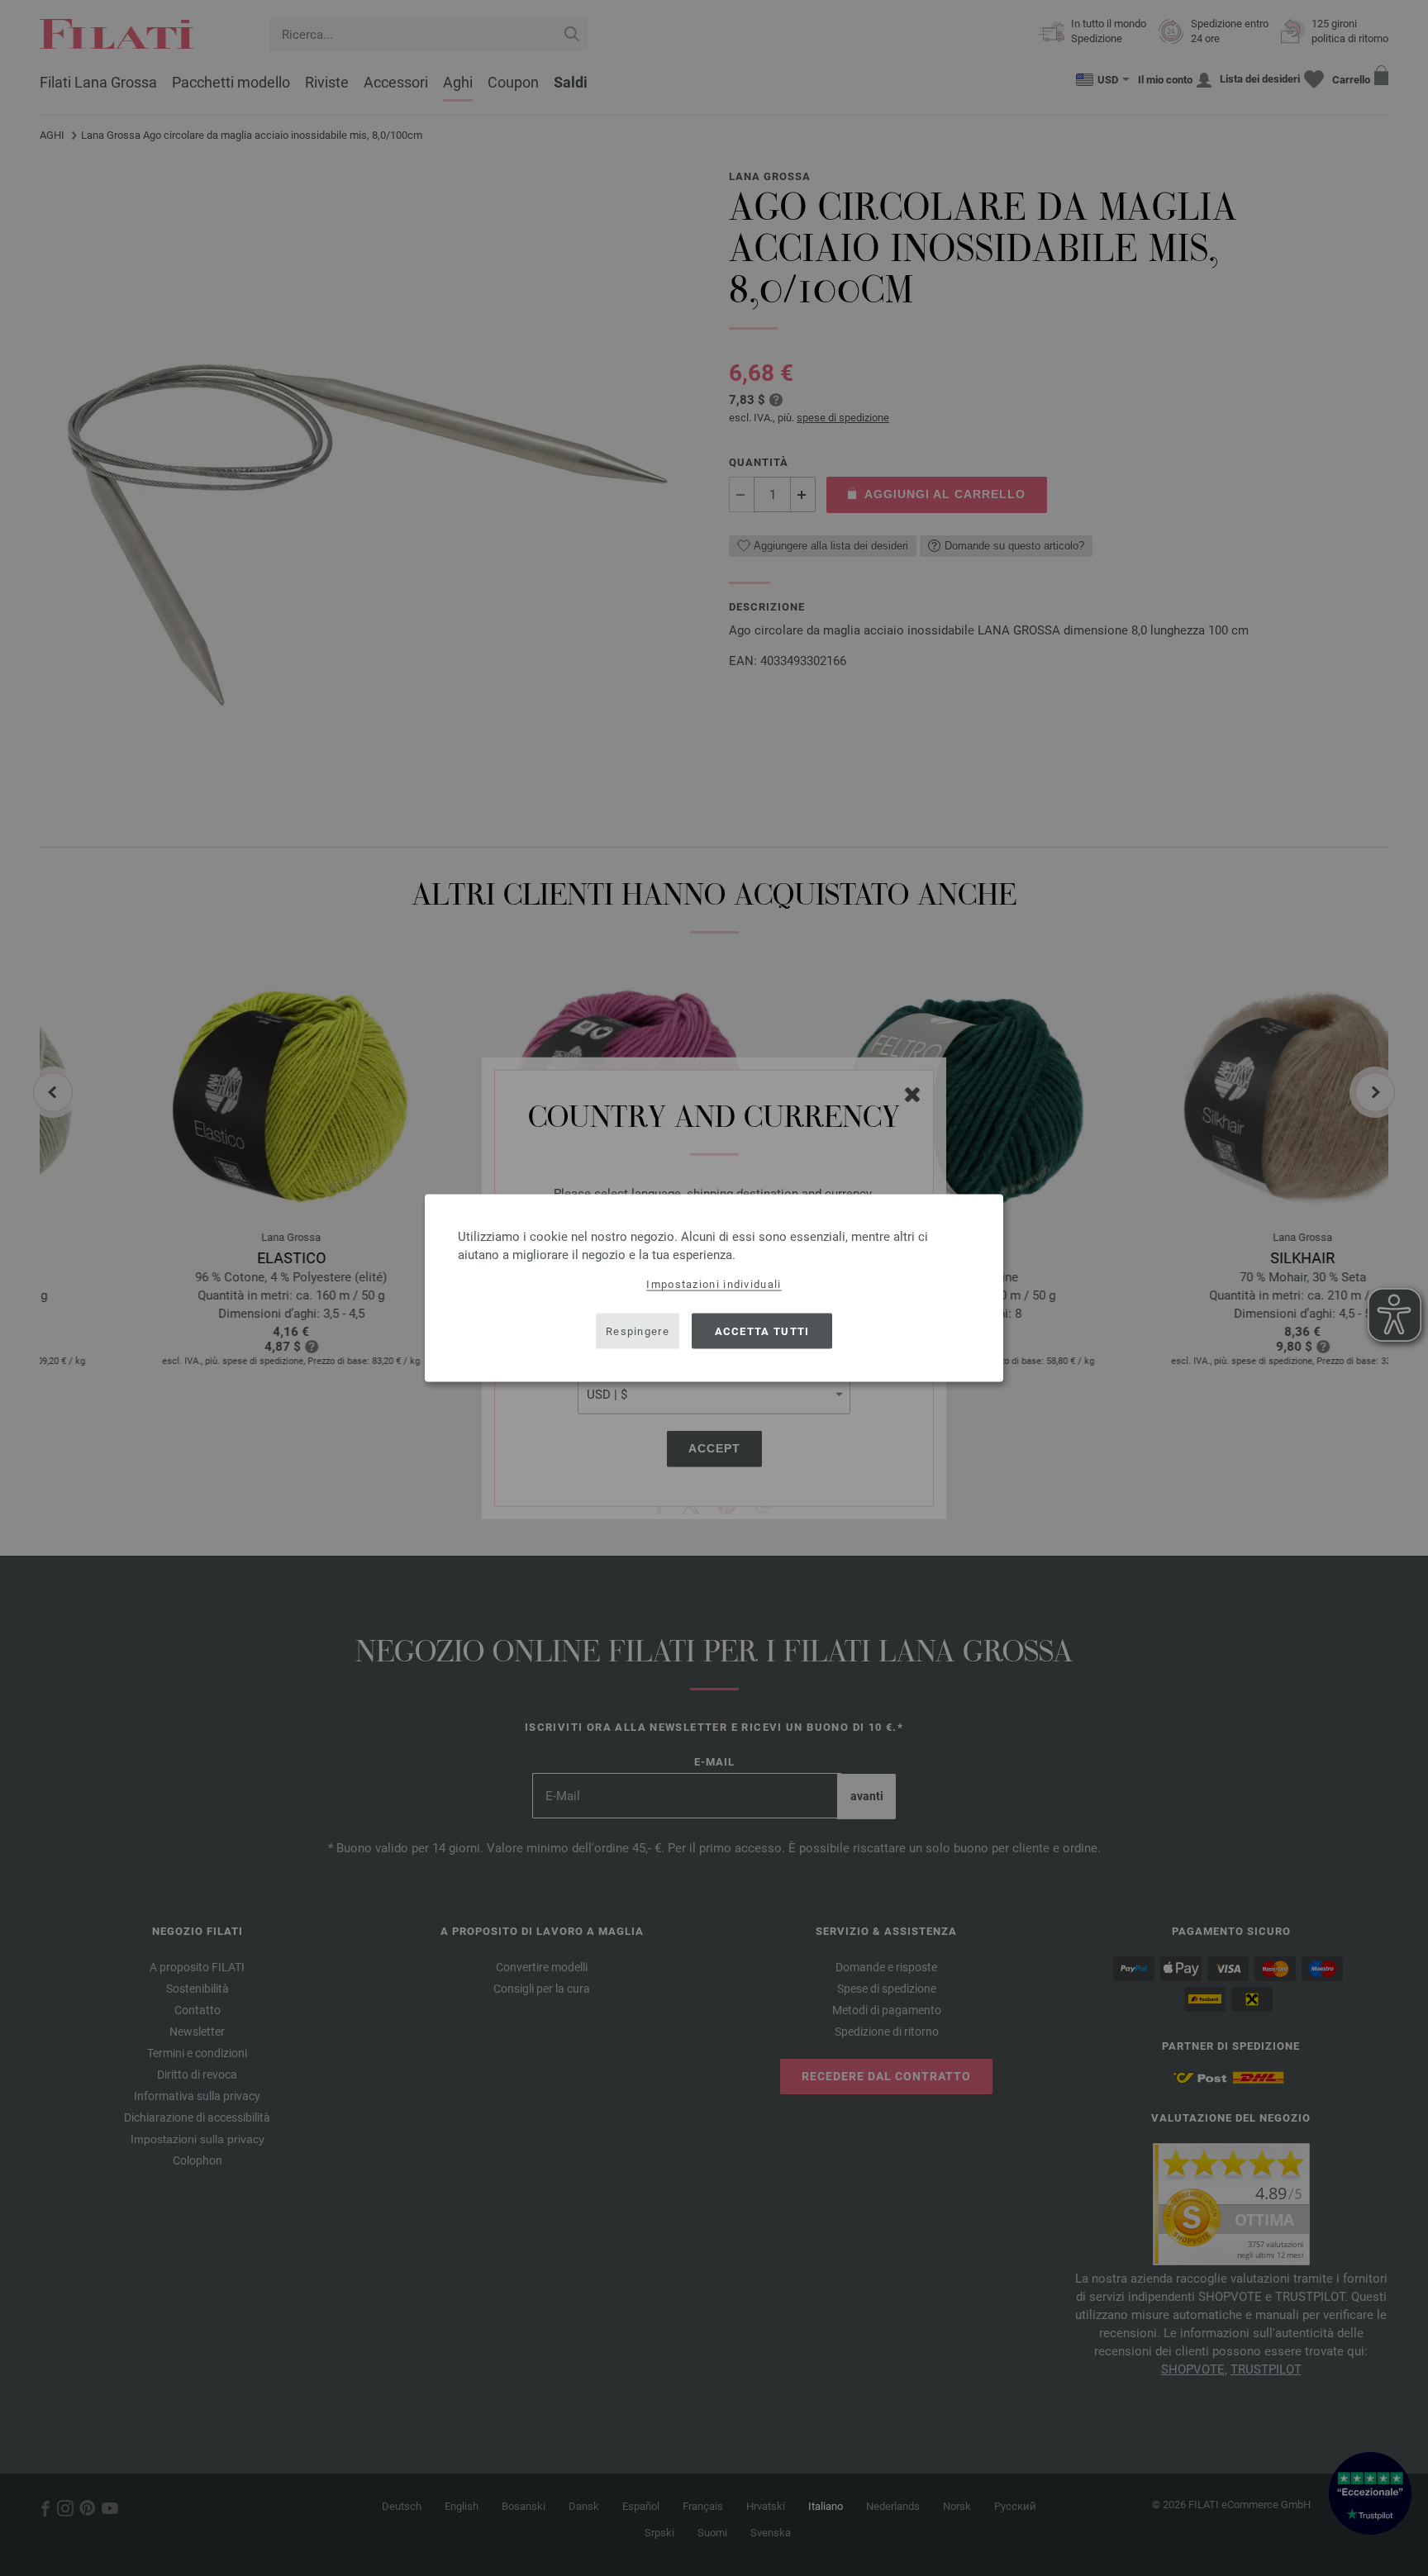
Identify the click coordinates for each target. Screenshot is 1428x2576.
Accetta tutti (762, 1331)
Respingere (638, 1331)
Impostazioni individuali (714, 1284)
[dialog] (714, 1288)
